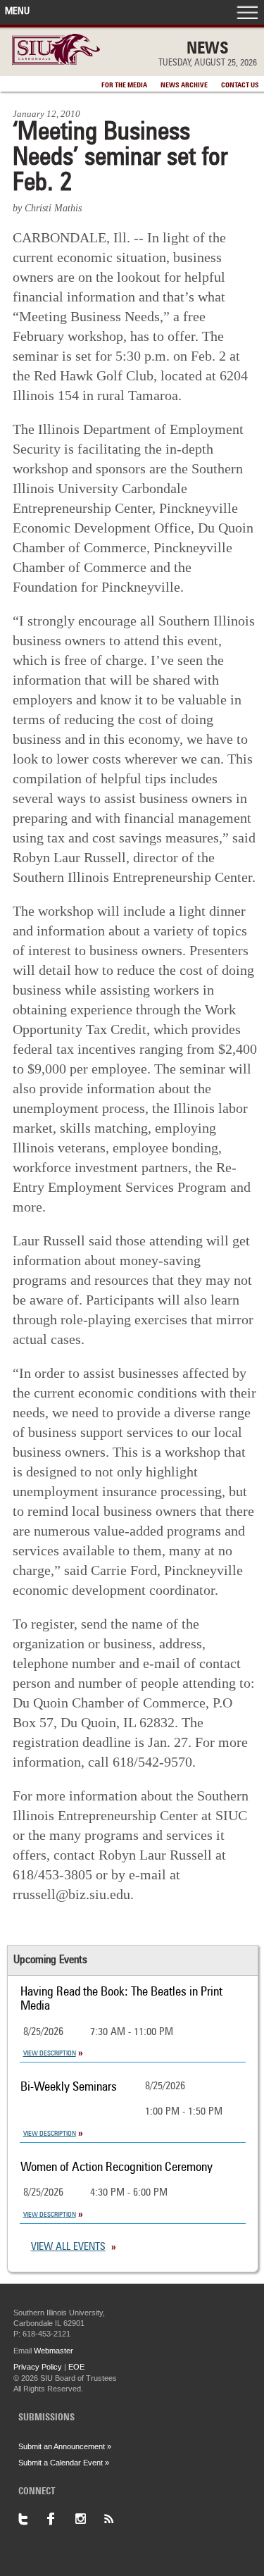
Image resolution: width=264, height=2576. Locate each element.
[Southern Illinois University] (56, 61)
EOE (76, 2367)
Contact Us (240, 85)
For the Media (124, 85)
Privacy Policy (38, 2367)
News (208, 49)
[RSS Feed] (117, 2519)
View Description (50, 2053)
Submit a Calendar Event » (64, 2463)
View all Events (68, 2247)
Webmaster (54, 2351)
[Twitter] (32, 2519)
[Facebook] (61, 2519)
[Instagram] (89, 2519)
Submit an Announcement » (65, 2446)
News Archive (184, 85)
